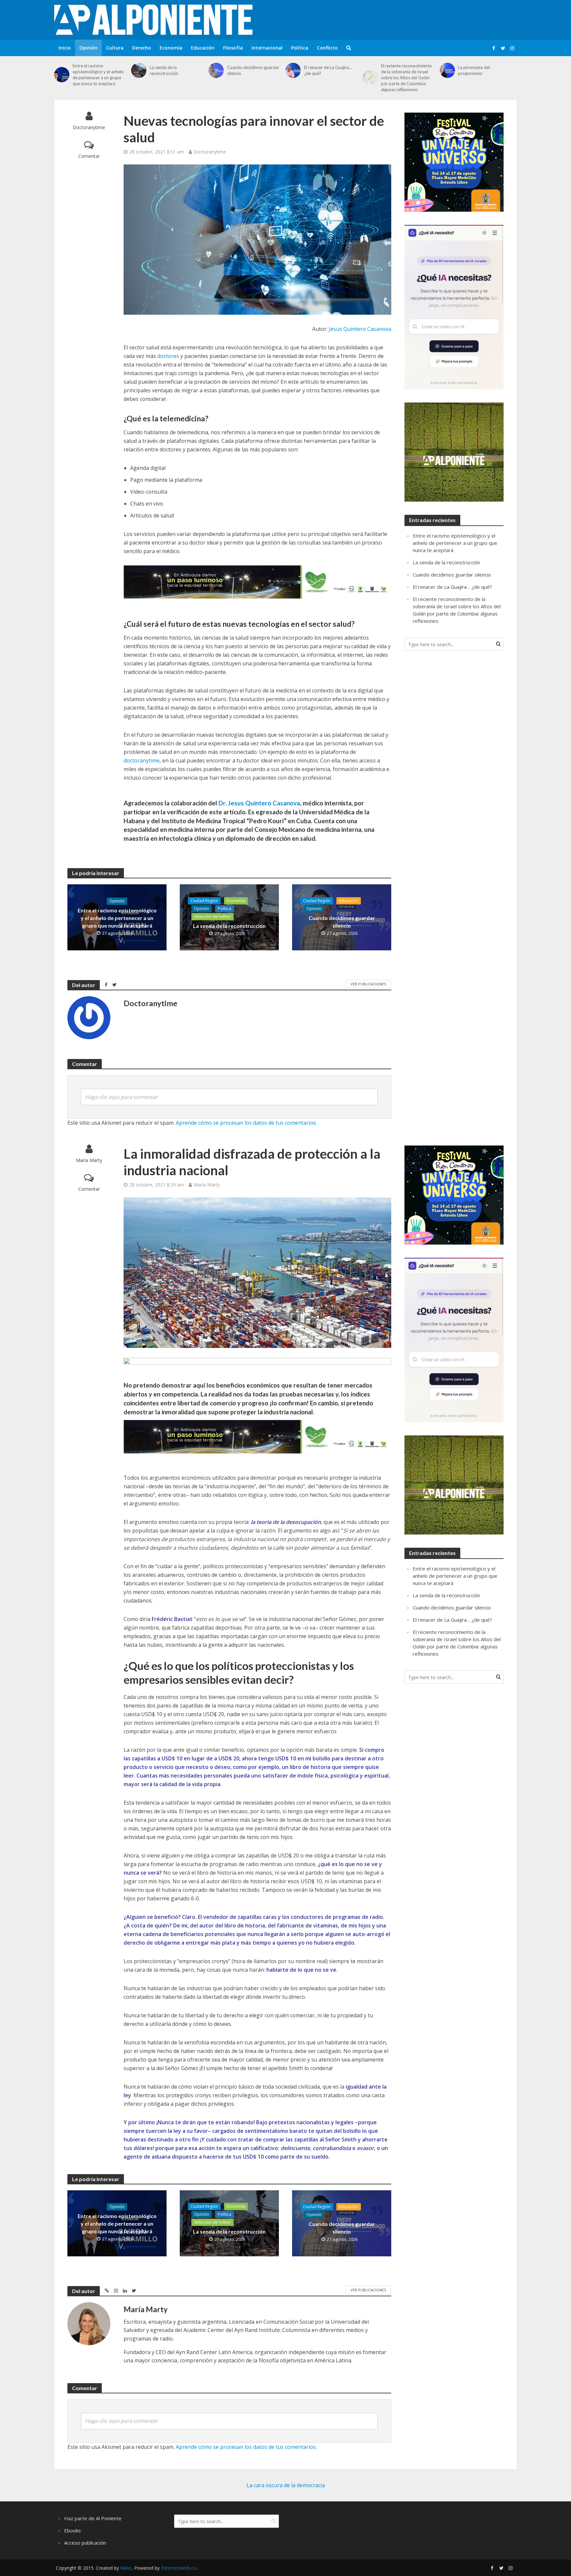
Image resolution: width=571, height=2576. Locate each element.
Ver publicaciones (368, 984)
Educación (203, 48)
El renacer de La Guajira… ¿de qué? (328, 70)
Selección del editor (212, 917)
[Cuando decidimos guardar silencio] (216, 70)
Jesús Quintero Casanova (360, 329)
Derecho (142, 48)
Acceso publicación (85, 2543)
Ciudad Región (204, 901)
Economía (171, 48)
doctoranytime (142, 760)
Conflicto (327, 48)
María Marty (89, 1160)
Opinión (88, 48)
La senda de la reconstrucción (164, 70)
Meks (126, 2568)
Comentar (89, 156)
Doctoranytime (89, 127)
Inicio (65, 48)
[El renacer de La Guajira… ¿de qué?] (293, 70)
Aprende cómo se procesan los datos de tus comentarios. (246, 1123)
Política (300, 48)
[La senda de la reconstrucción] (139, 70)
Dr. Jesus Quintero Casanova (259, 803)
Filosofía (233, 48)
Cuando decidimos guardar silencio (253, 70)
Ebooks (73, 2530)
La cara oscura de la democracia (286, 2485)
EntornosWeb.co (179, 2568)
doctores (169, 356)
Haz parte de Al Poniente (93, 2518)
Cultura (115, 48)
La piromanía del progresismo (474, 70)
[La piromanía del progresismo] (447, 70)
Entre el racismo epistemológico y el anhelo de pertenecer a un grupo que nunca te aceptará (98, 75)
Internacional (267, 48)
